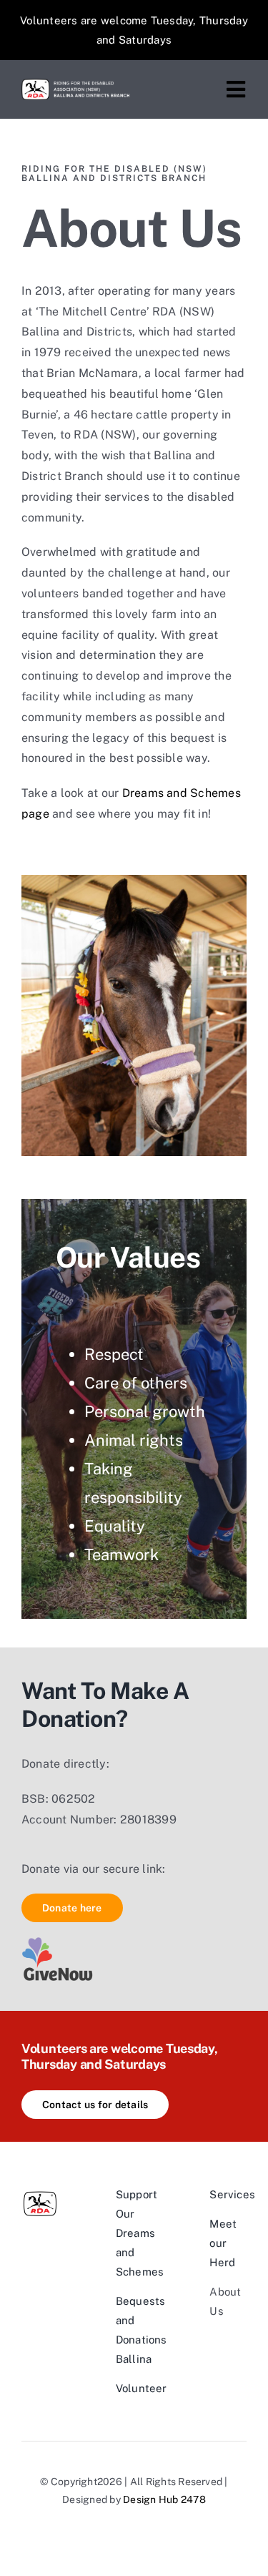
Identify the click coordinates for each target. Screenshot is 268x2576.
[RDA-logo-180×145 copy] (75, 84)
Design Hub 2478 (164, 2499)
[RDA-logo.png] (40, 2190)
